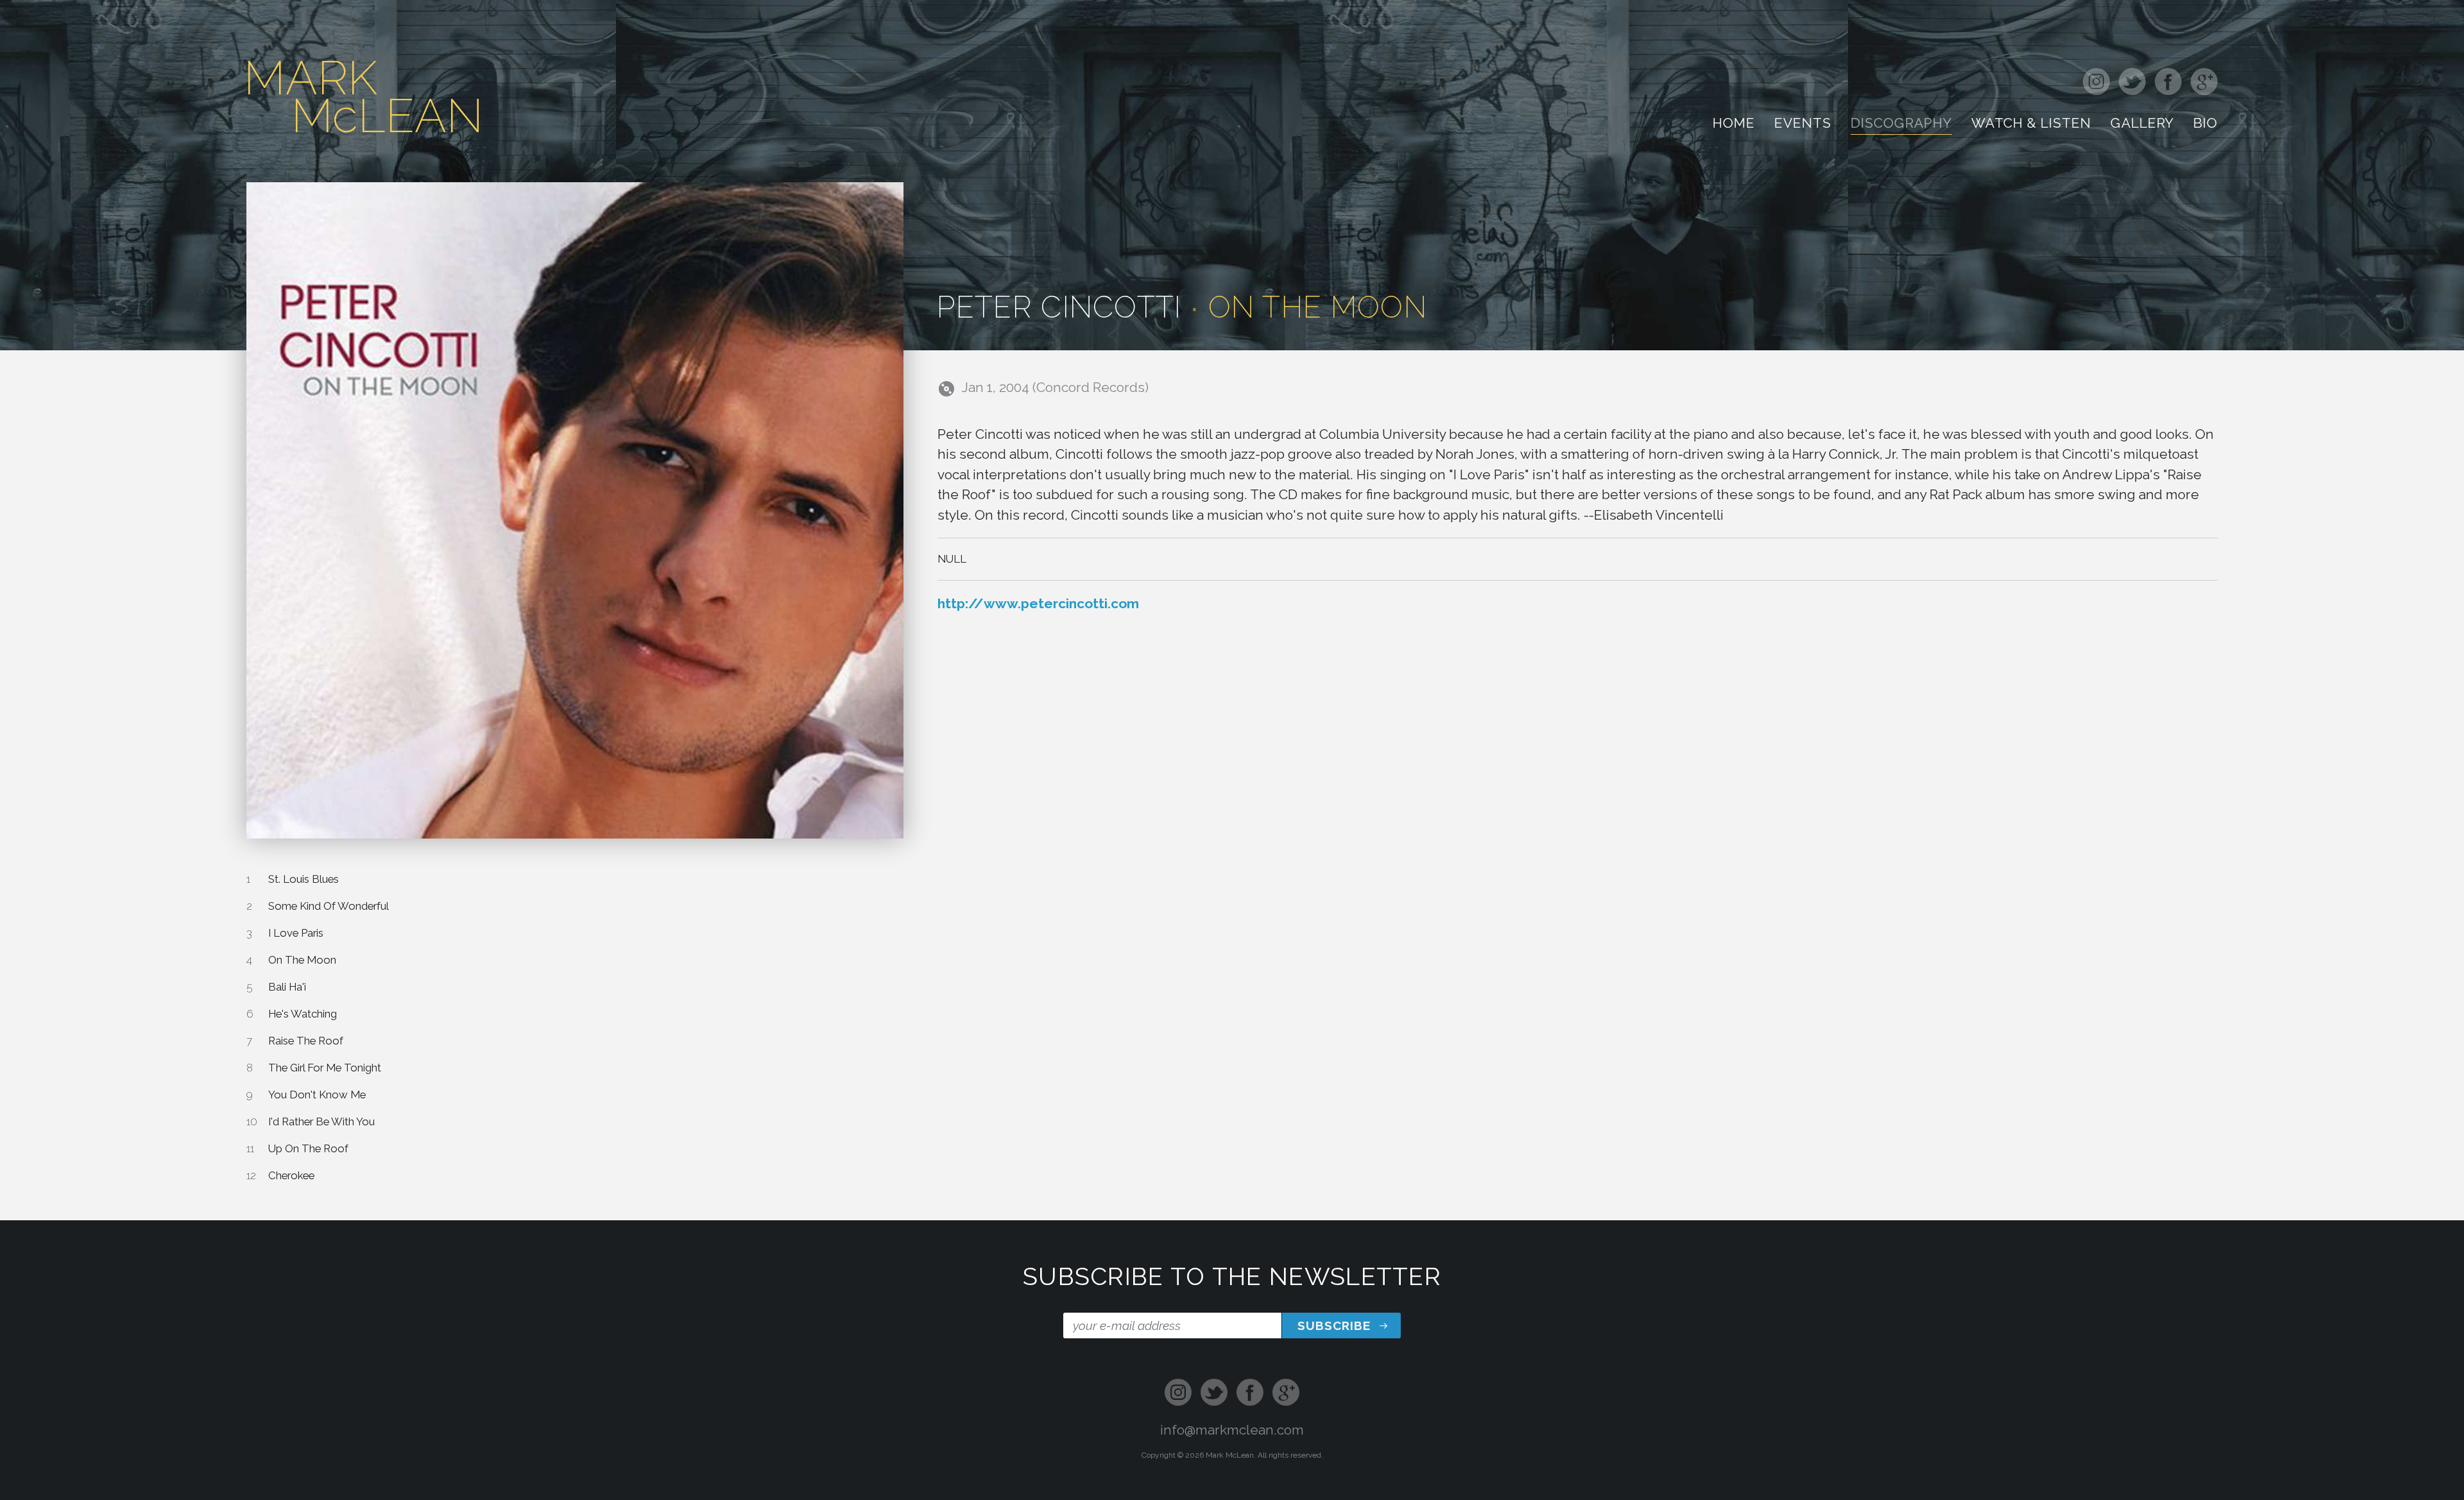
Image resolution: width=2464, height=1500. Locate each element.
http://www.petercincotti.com (1038, 603)
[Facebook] (2168, 83)
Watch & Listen (2032, 125)
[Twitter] (2132, 83)
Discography (1901, 125)
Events (1803, 125)
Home (1734, 125)
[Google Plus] (2202, 83)
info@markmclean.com (1232, 1430)
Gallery (2142, 125)
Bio (2205, 125)
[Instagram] (2099, 83)
